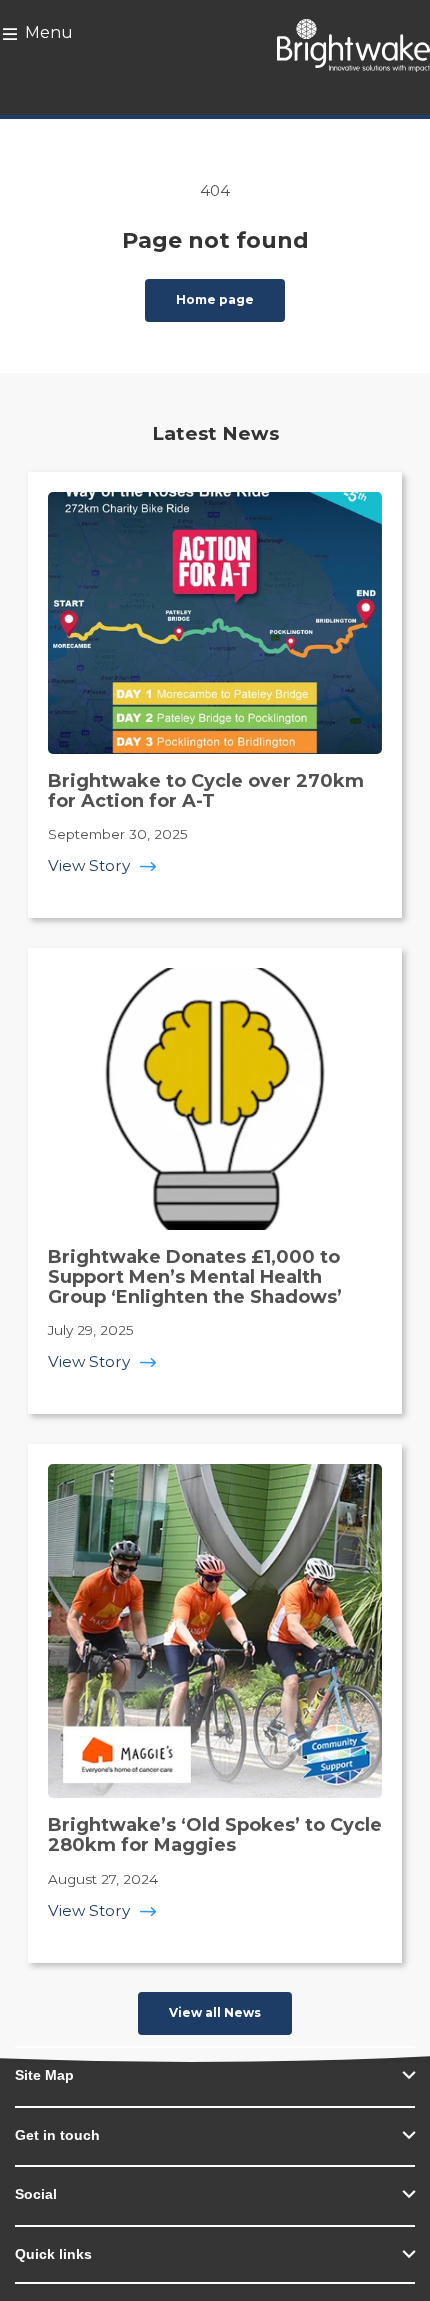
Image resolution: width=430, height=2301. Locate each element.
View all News (215, 2012)
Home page (215, 299)
